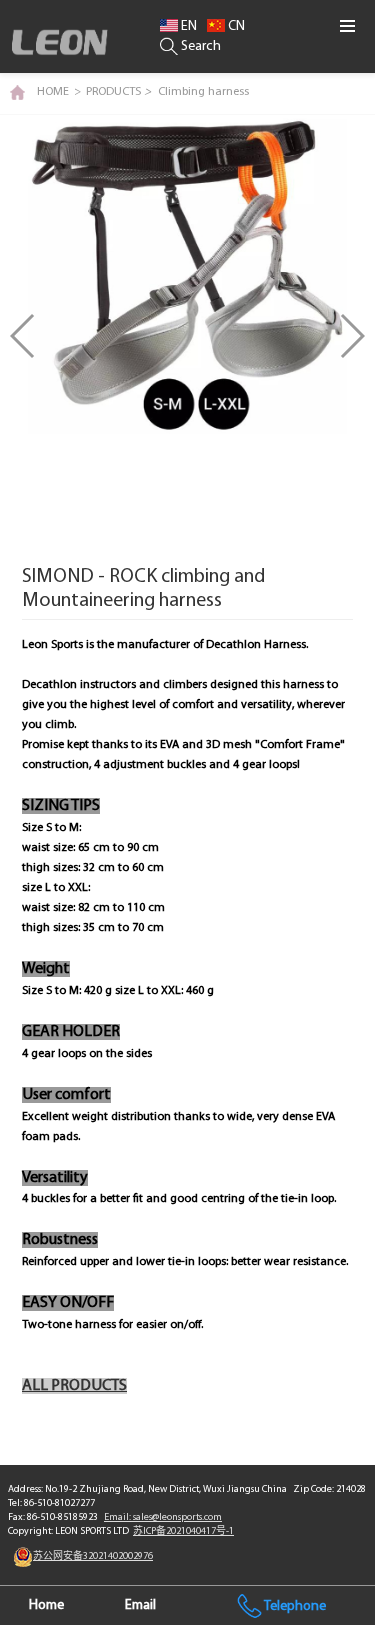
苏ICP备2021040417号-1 (183, 1531)
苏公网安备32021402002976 (93, 1556)
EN (187, 26)
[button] (351, 336)
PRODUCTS (118, 92)
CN (235, 26)
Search (199, 46)
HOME (53, 92)
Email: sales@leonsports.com (163, 1517)
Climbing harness (203, 92)
